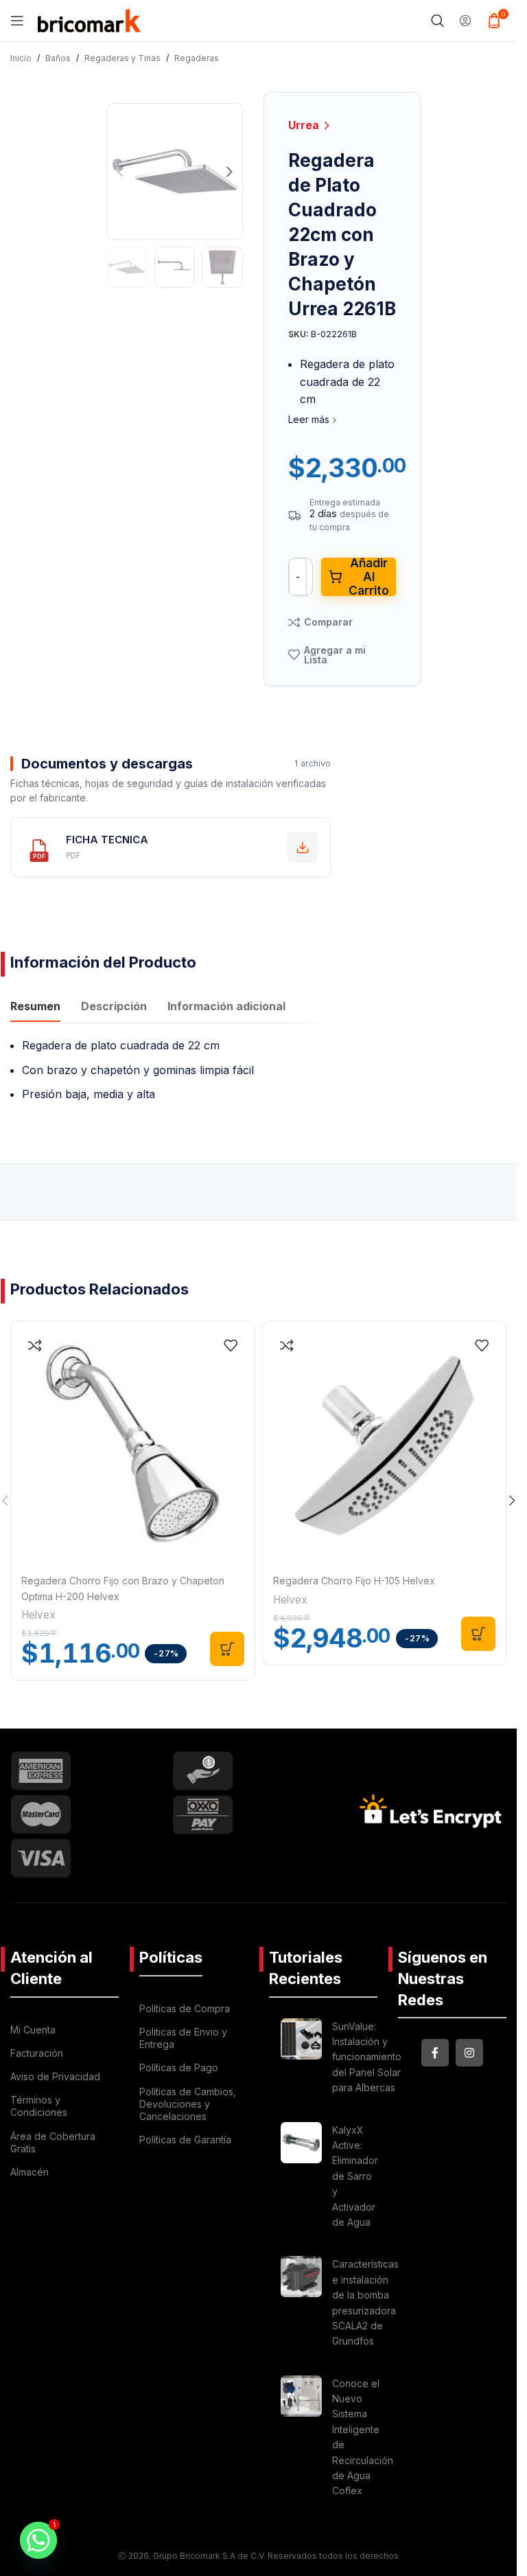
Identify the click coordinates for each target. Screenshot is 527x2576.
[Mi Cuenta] (465, 21)
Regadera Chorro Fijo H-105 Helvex (354, 1581)
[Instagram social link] (469, 2053)
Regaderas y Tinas (122, 58)
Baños (58, 58)
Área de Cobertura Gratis (53, 2142)
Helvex (38, 1615)
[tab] (35, 1008)
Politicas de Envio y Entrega (183, 2038)
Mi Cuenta (33, 2030)
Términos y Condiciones (39, 2106)
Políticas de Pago (179, 2067)
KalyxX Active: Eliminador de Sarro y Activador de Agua (355, 2176)
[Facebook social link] (435, 2053)
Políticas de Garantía (185, 2140)
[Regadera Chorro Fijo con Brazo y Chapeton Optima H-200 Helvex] (133, 1443)
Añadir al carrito (369, 577)
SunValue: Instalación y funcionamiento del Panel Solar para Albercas (367, 2057)
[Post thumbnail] (301, 2060)
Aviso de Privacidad (55, 2076)
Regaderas (197, 58)
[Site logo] (89, 19)
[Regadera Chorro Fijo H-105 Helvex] (385, 1443)
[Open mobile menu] (17, 21)
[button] (120, 172)
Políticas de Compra (185, 2008)
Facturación (37, 2053)
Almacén (30, 2172)
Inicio (21, 58)
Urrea (305, 125)
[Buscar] (438, 21)
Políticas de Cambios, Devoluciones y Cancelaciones (188, 2104)
